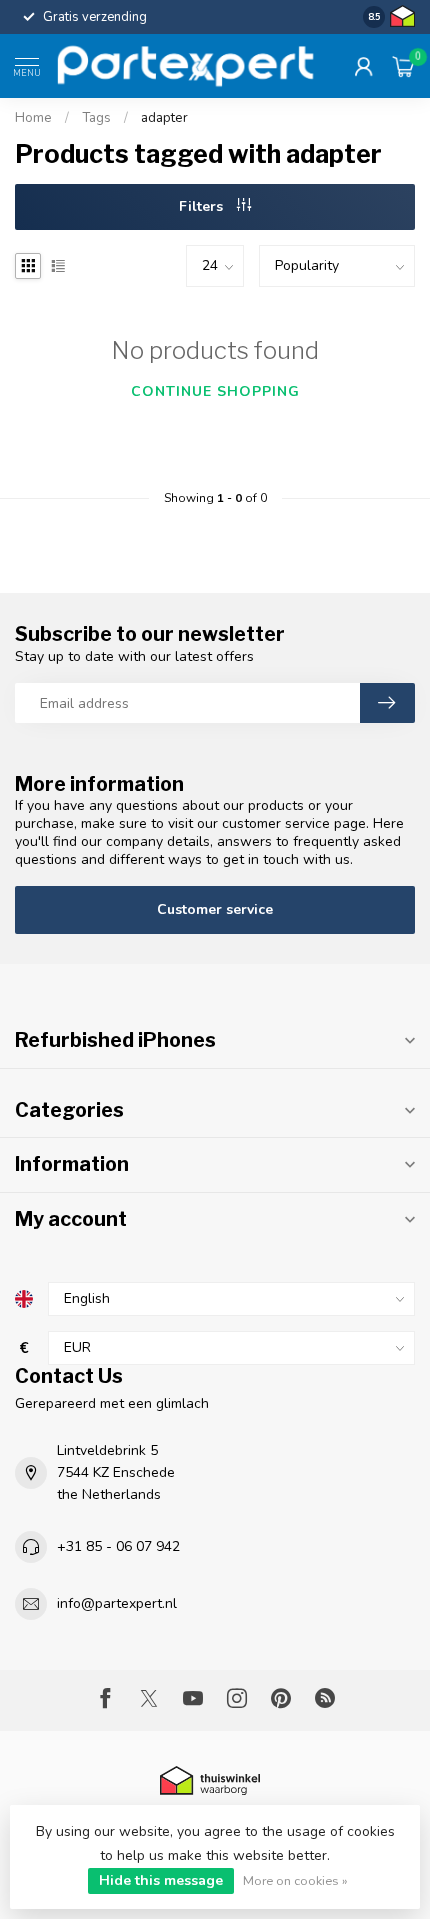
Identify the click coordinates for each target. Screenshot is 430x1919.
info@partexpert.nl (117, 1603)
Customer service (215, 909)
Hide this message (161, 1880)
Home (33, 118)
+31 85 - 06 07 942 (118, 1546)
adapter (164, 118)
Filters (203, 206)
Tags (96, 118)
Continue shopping (215, 391)
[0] (404, 66)
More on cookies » (295, 1880)
